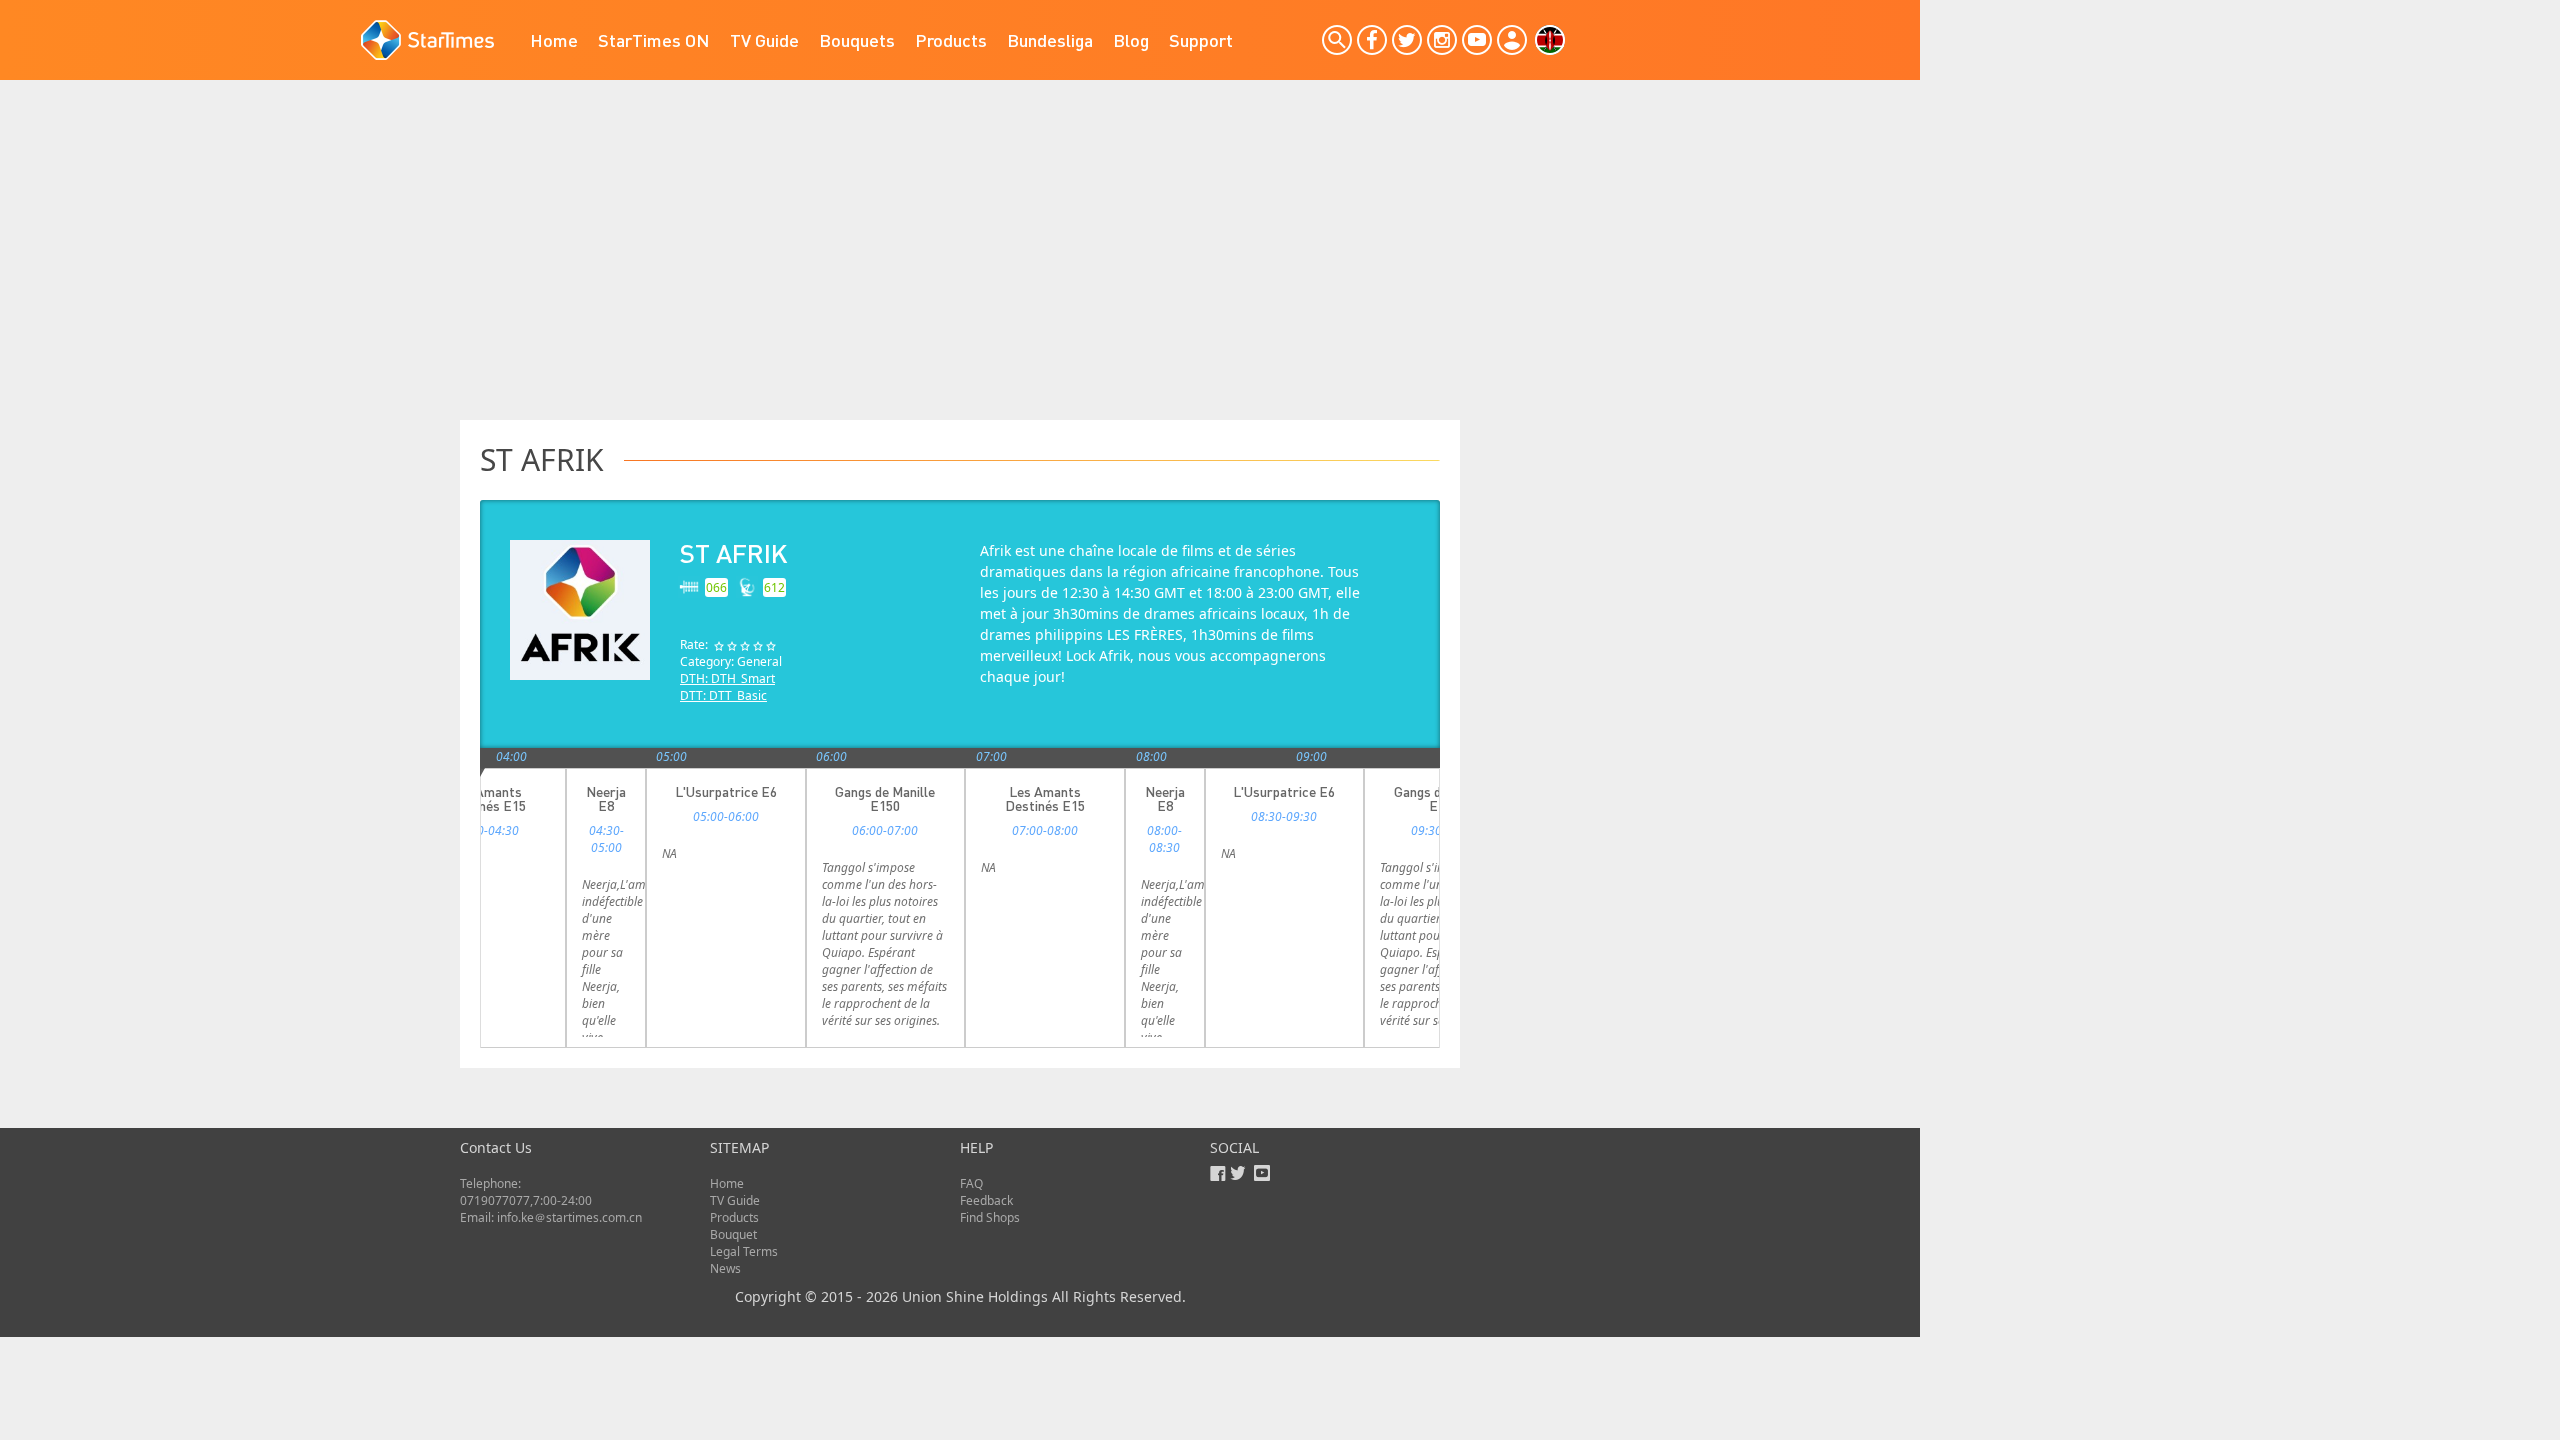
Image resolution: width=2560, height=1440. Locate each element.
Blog (1131, 39)
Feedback (986, 1200)
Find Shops (990, 1217)
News (725, 1268)
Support (1201, 39)
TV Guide (764, 39)
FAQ (971, 1183)
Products (951, 39)
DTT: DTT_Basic (723, 695)
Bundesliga (1050, 39)
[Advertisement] (960, 270)
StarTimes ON (654, 39)
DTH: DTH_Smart (727, 678)
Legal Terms (744, 1251)
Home (554, 39)
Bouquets (857, 39)
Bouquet (733, 1234)
